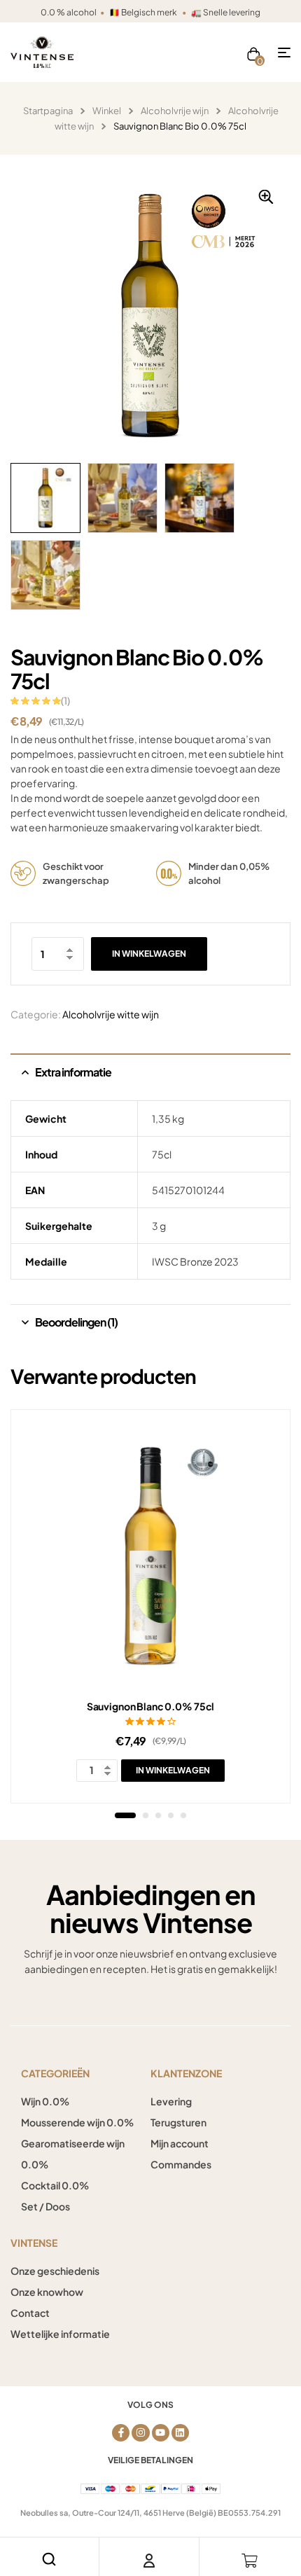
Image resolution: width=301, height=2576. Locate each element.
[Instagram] (140, 2433)
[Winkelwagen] (250, 2561)
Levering (171, 2101)
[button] (266, 197)
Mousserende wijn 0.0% (77, 2122)
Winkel (107, 111)
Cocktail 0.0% (55, 2185)
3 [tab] (158, 1815)
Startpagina (48, 111)
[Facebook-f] (121, 2433)
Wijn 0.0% (45, 2101)
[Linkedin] (180, 2433)
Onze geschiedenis (55, 2271)
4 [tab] (171, 1815)
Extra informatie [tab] (73, 1072)
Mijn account (180, 2143)
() (65, 700)
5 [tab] (183, 1815)
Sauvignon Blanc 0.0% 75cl (151, 1706)
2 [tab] (146, 1815)
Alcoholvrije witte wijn (111, 1014)
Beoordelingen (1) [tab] (76, 1322)
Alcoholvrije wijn (175, 111)
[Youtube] (161, 2433)
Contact (30, 2313)
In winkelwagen (149, 954)
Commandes (181, 2164)
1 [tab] (125, 1815)
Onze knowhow (47, 2292)
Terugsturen (178, 2122)
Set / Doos (45, 2206)
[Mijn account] (149, 2561)
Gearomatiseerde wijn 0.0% (73, 2154)
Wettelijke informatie (60, 2334)
